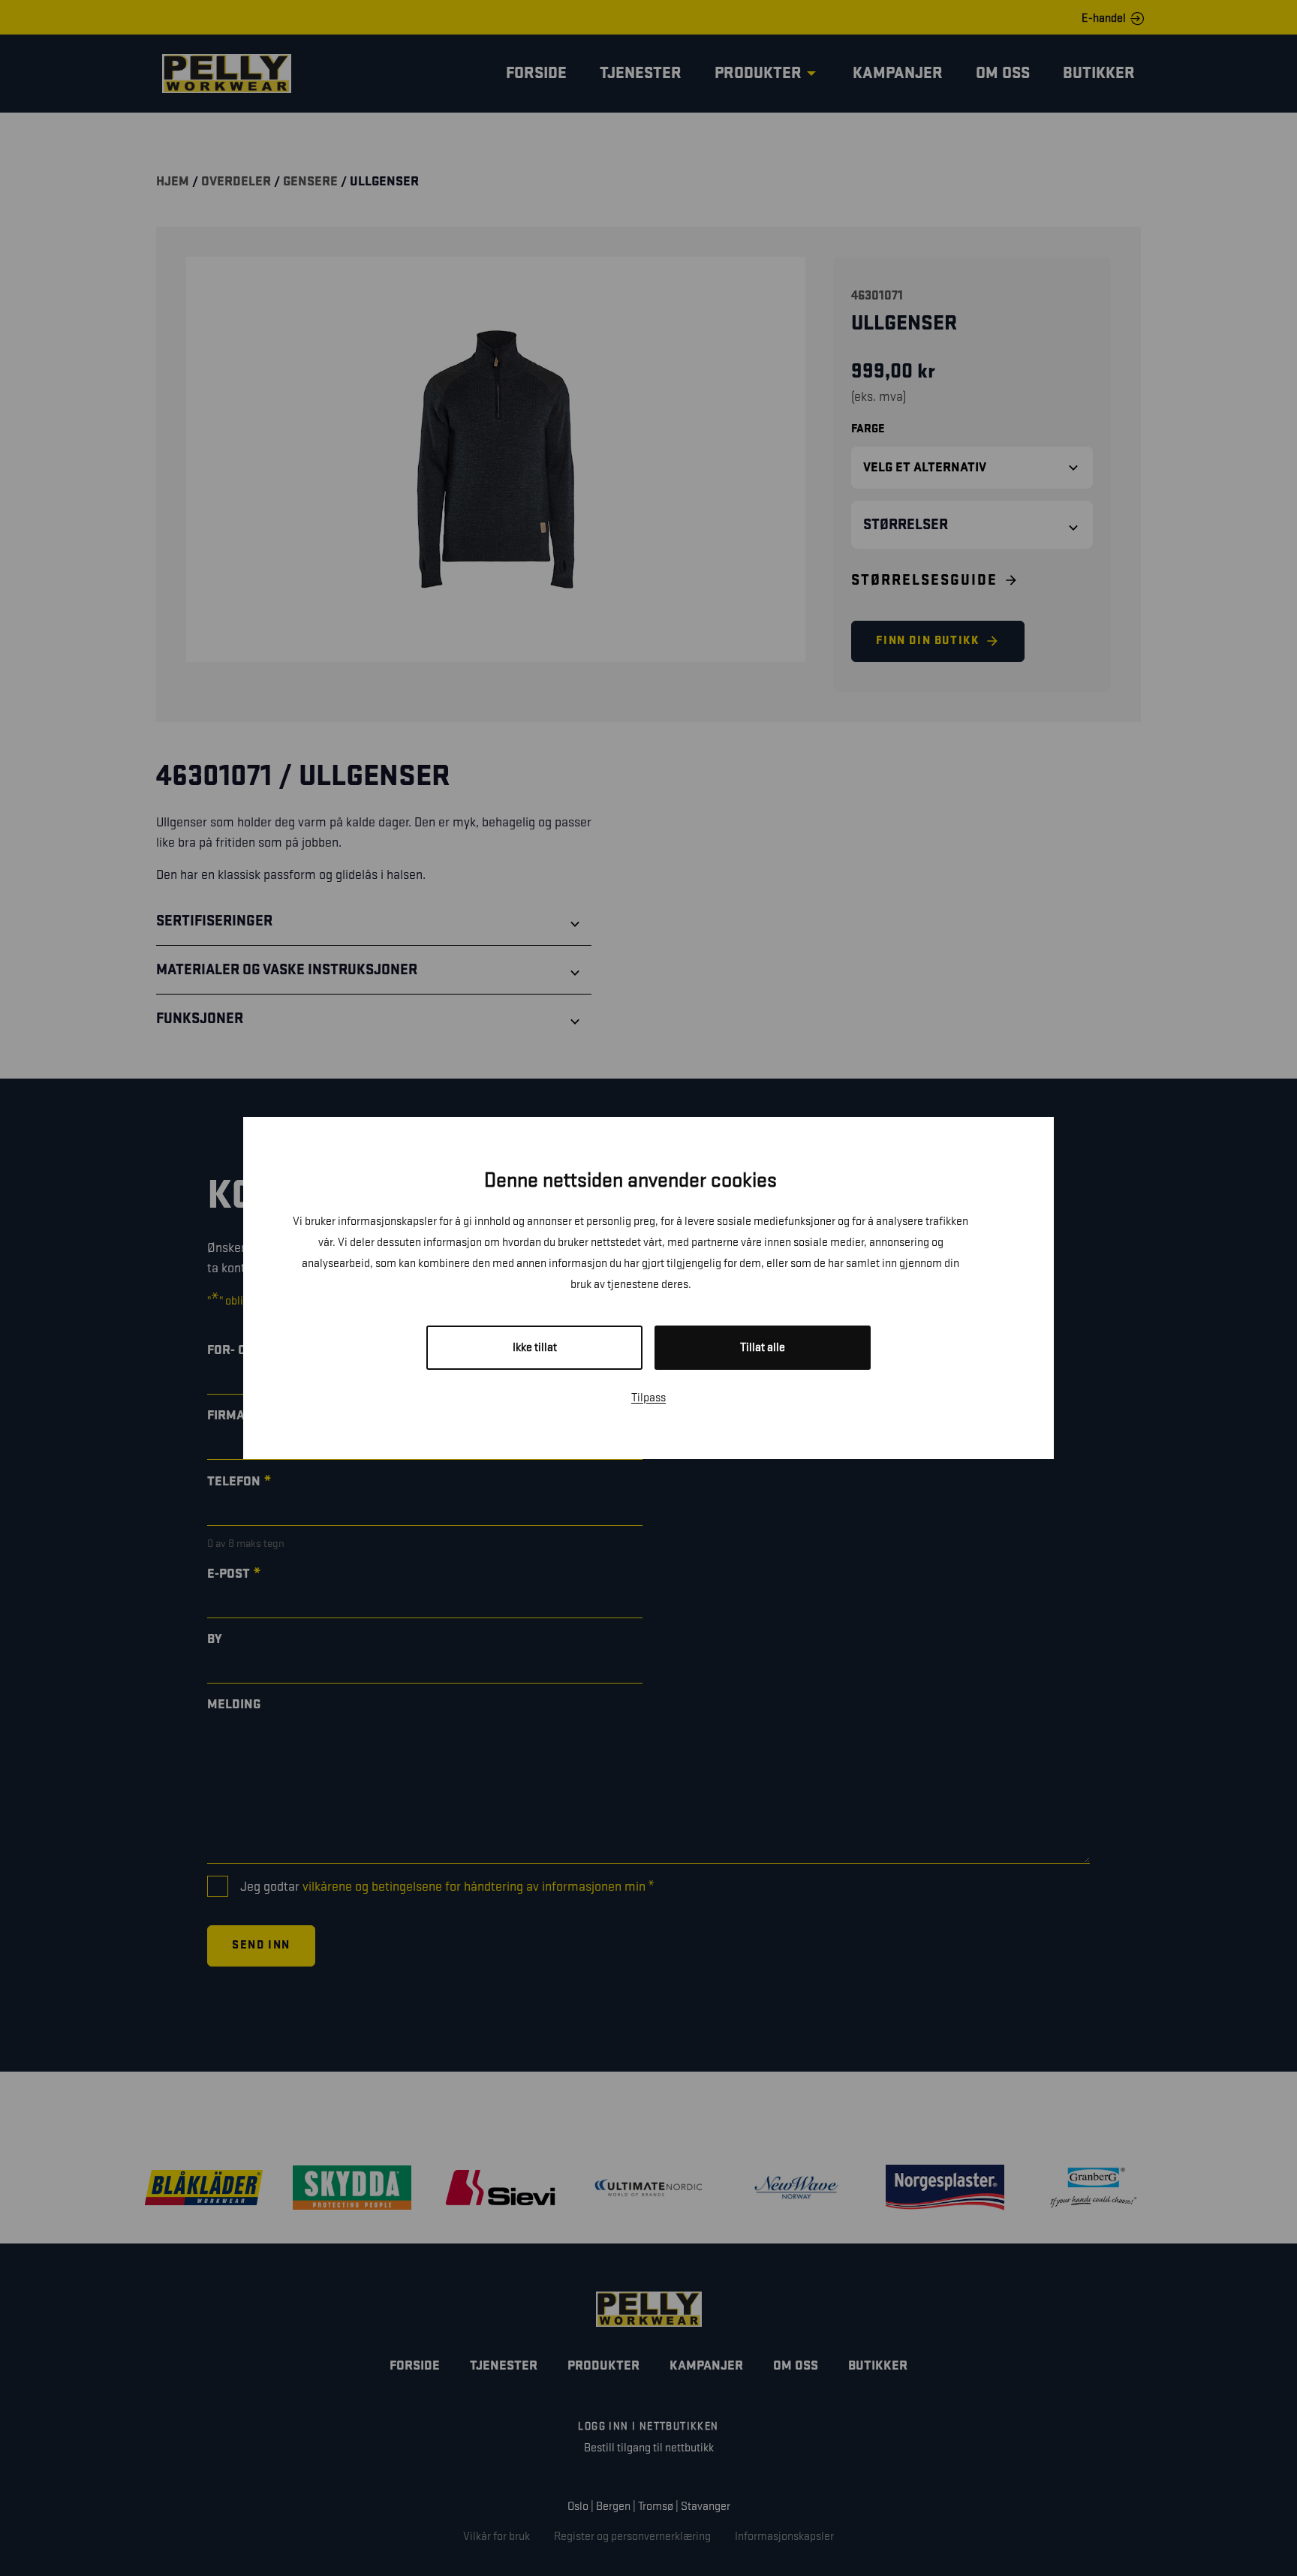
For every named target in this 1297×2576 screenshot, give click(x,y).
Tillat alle (763, 1348)
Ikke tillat (535, 1348)
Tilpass (648, 1398)
